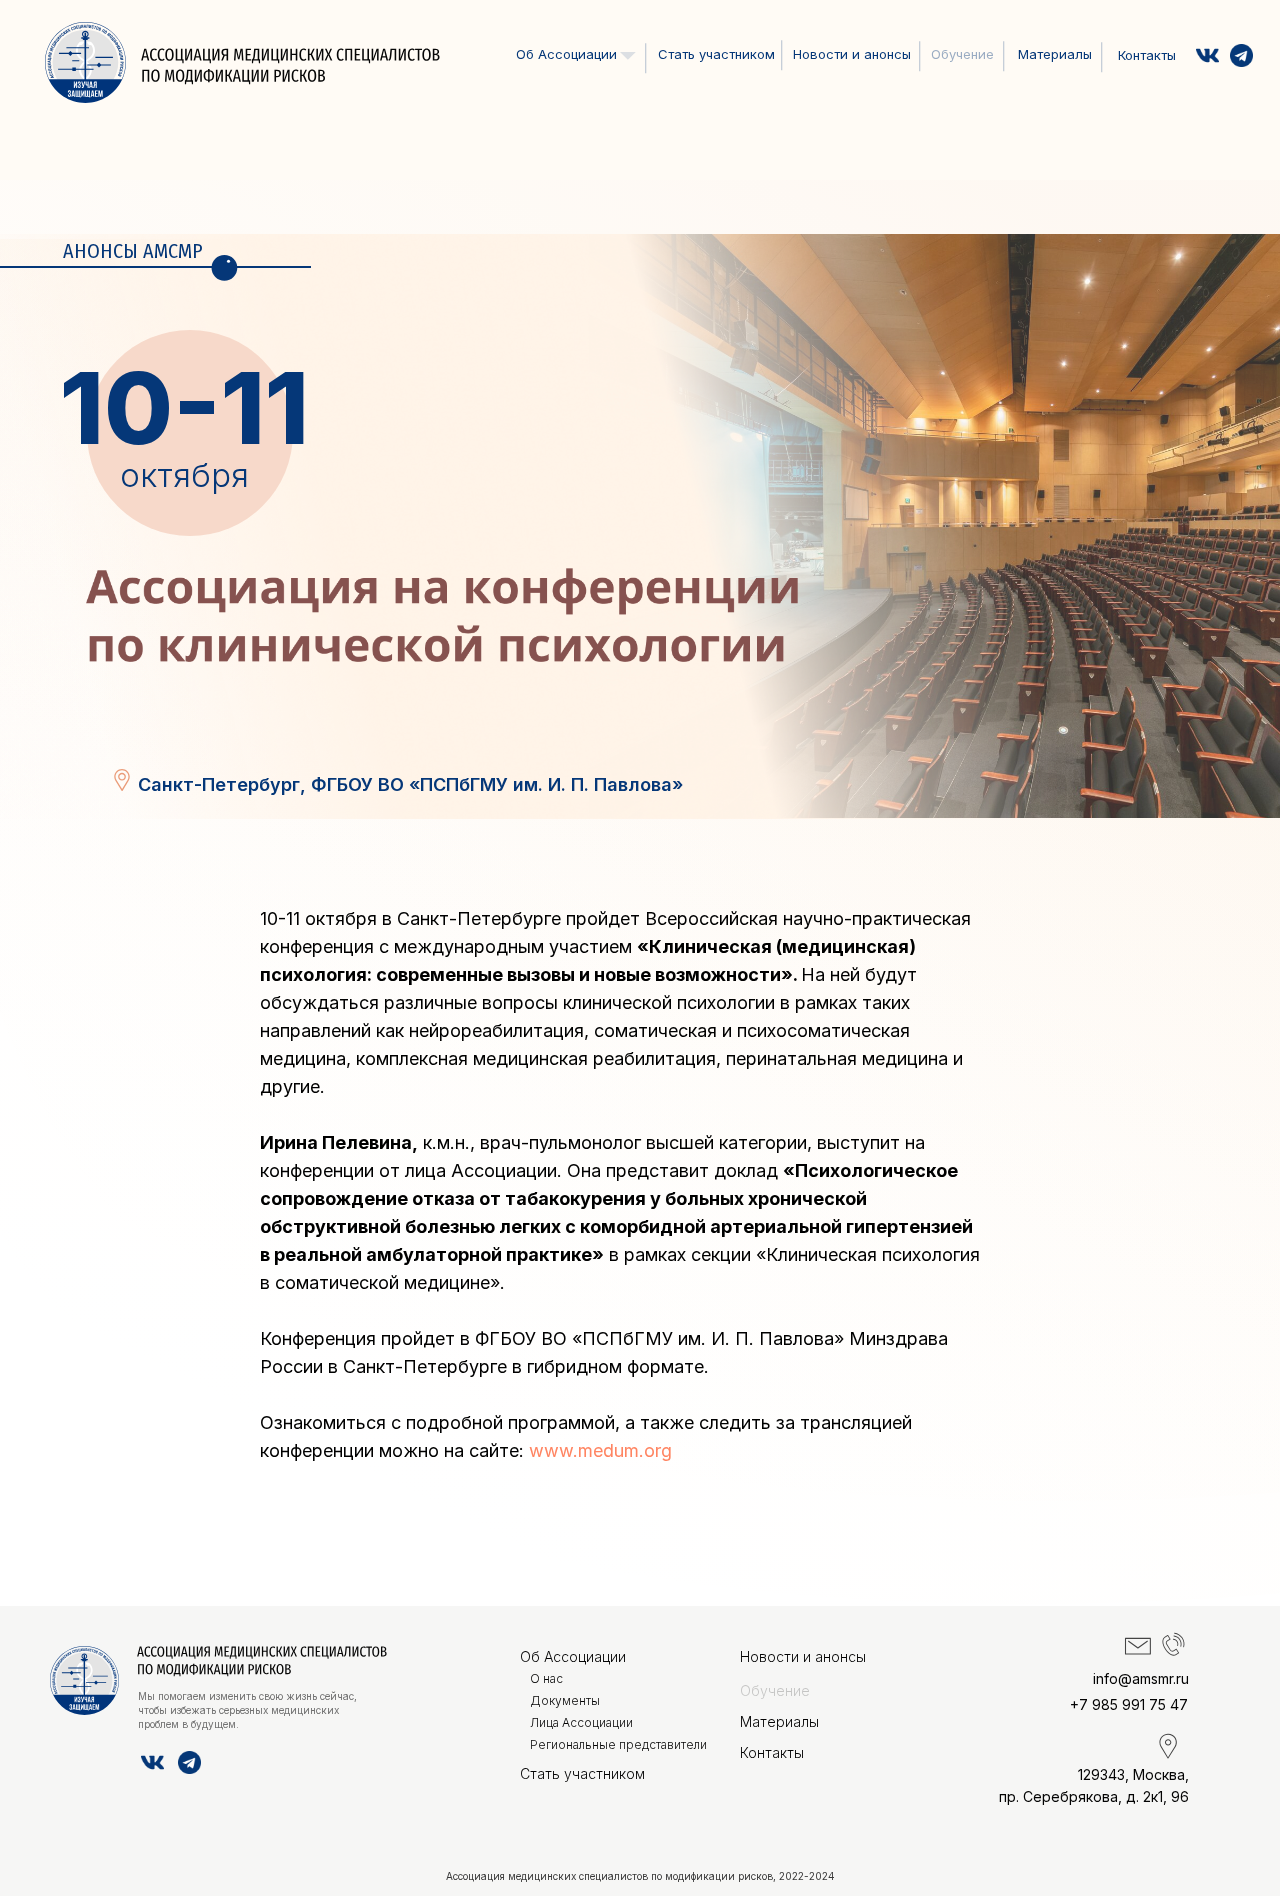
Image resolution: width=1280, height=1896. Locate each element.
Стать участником (716, 54)
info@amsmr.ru (1141, 1678)
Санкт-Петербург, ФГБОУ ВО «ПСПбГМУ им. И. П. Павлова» (410, 784)
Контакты (1147, 55)
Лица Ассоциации (584, 132)
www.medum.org (600, 1450)
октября (184, 475)
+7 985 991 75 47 (1129, 1704)
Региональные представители (618, 1744)
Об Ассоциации (573, 1656)
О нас (549, 81)
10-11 (184, 407)
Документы (567, 106)
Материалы (1055, 54)
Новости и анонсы (852, 54)
